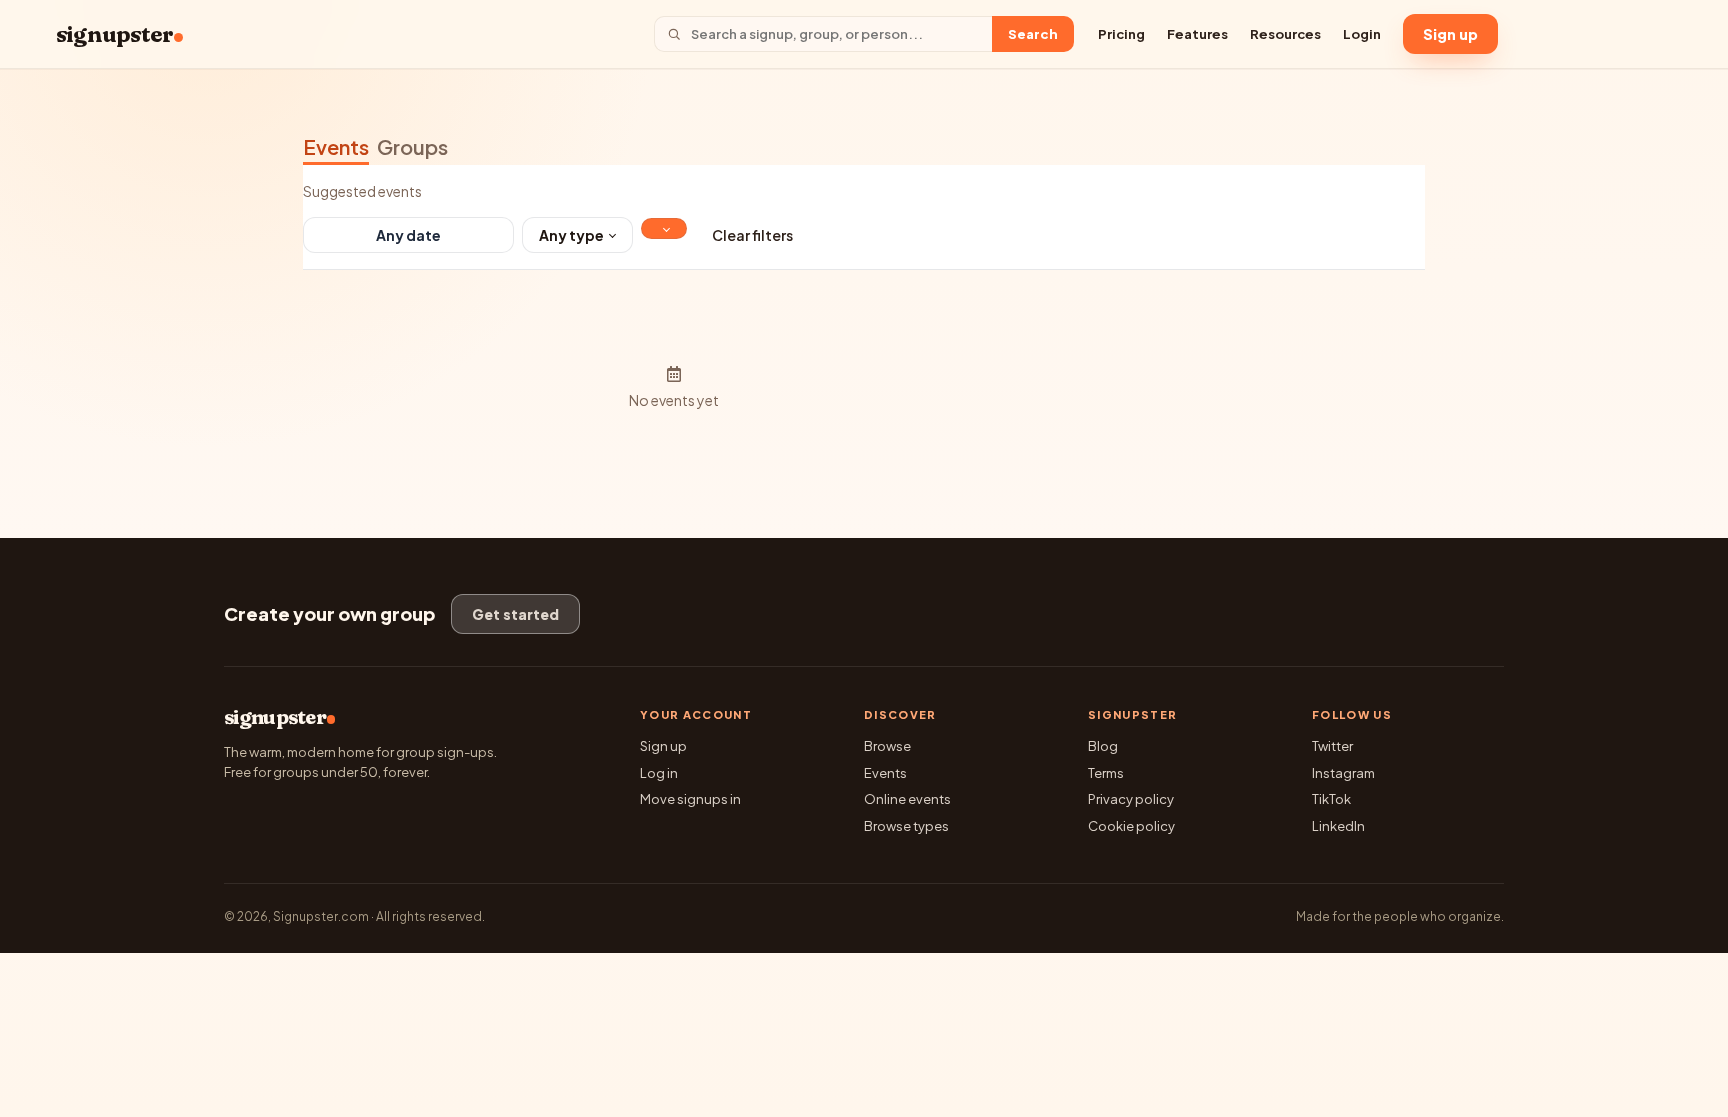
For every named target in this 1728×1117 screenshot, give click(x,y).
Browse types (906, 826)
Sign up (1450, 34)
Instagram (1343, 773)
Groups (412, 146)
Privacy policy (1131, 799)
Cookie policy (1131, 826)
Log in (659, 773)
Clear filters (752, 235)
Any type (571, 235)
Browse (887, 746)
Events (336, 146)
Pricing (1121, 34)
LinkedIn (1338, 826)
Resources (1285, 34)
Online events (907, 799)
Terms (1106, 773)
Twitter (1332, 746)
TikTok (1331, 799)
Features (1197, 34)
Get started (515, 614)
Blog (1103, 746)
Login (1362, 34)
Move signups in (690, 799)
